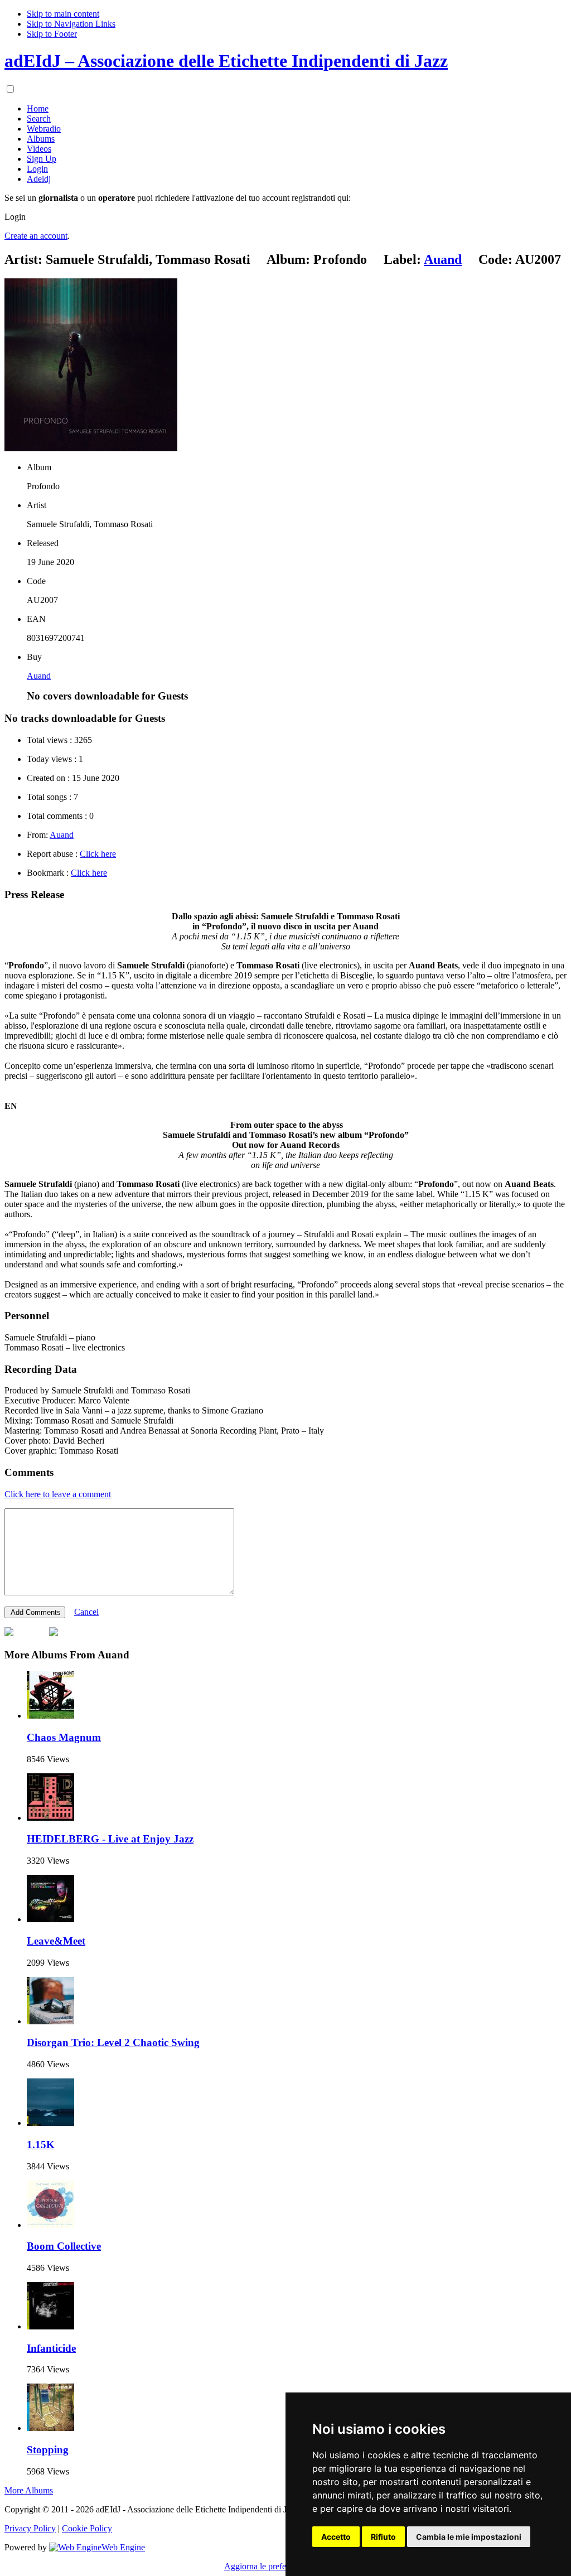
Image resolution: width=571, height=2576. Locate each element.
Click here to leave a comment (58, 1494)
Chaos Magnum (64, 1737)
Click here (98, 854)
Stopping (48, 2450)
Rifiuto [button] (383, 2537)
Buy (34, 657)
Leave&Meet (56, 1941)
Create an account (36, 236)
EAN (36, 619)
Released (43, 543)
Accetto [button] (336, 2537)
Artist (37, 505)
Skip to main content (63, 14)
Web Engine (123, 2547)
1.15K (41, 2145)
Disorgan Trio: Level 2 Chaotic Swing (113, 2042)
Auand (39, 676)
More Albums (29, 2490)
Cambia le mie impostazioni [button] (469, 2537)
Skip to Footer (52, 34)
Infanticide (51, 2348)
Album (39, 467)
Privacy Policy (30, 2528)
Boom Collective (64, 2246)
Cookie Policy (87, 2528)
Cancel (86, 1612)
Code (36, 581)
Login (15, 217)
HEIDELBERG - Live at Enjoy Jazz (110, 1839)
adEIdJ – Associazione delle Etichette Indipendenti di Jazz (226, 61)
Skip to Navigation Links (71, 24)
